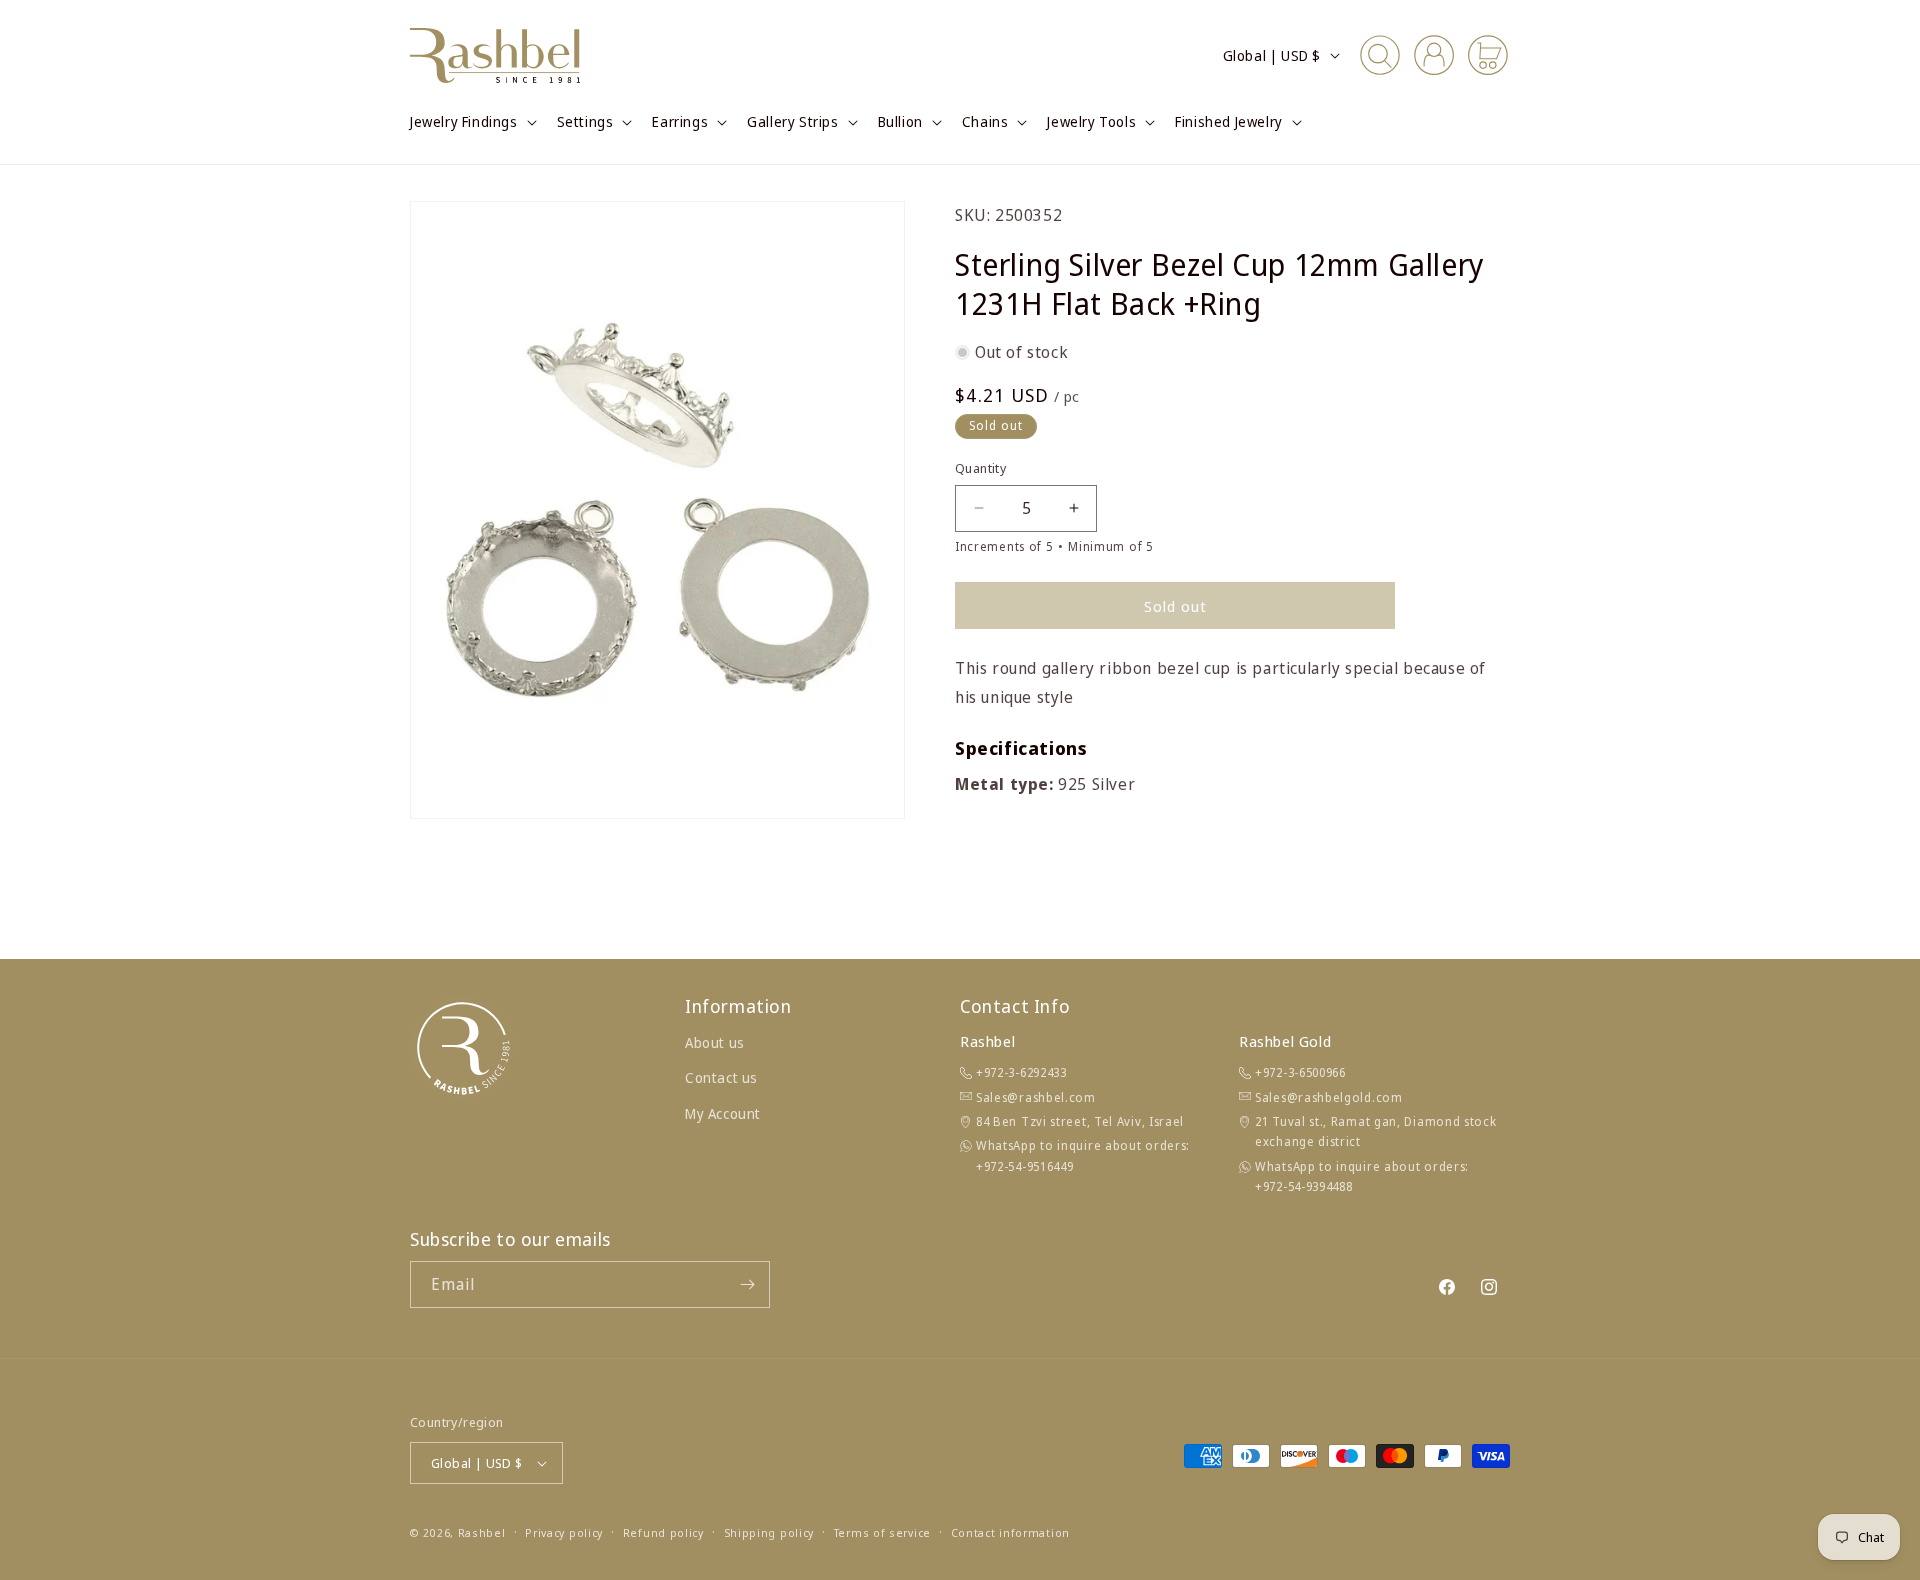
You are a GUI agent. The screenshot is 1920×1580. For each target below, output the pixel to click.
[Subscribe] (747, 1284)
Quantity (980, 468)
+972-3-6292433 (1021, 1072)
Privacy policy (564, 1532)
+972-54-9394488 (1304, 1186)
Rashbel (482, 1532)
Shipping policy (769, 1532)
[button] (471, 122)
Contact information (1010, 1532)
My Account (723, 1113)
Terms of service (882, 1532)
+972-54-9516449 (1025, 1166)
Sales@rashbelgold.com (1329, 1097)
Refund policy (663, 1532)
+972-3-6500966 (1300, 1072)
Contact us (721, 1077)
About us (715, 1042)
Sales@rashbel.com (1036, 1097)
